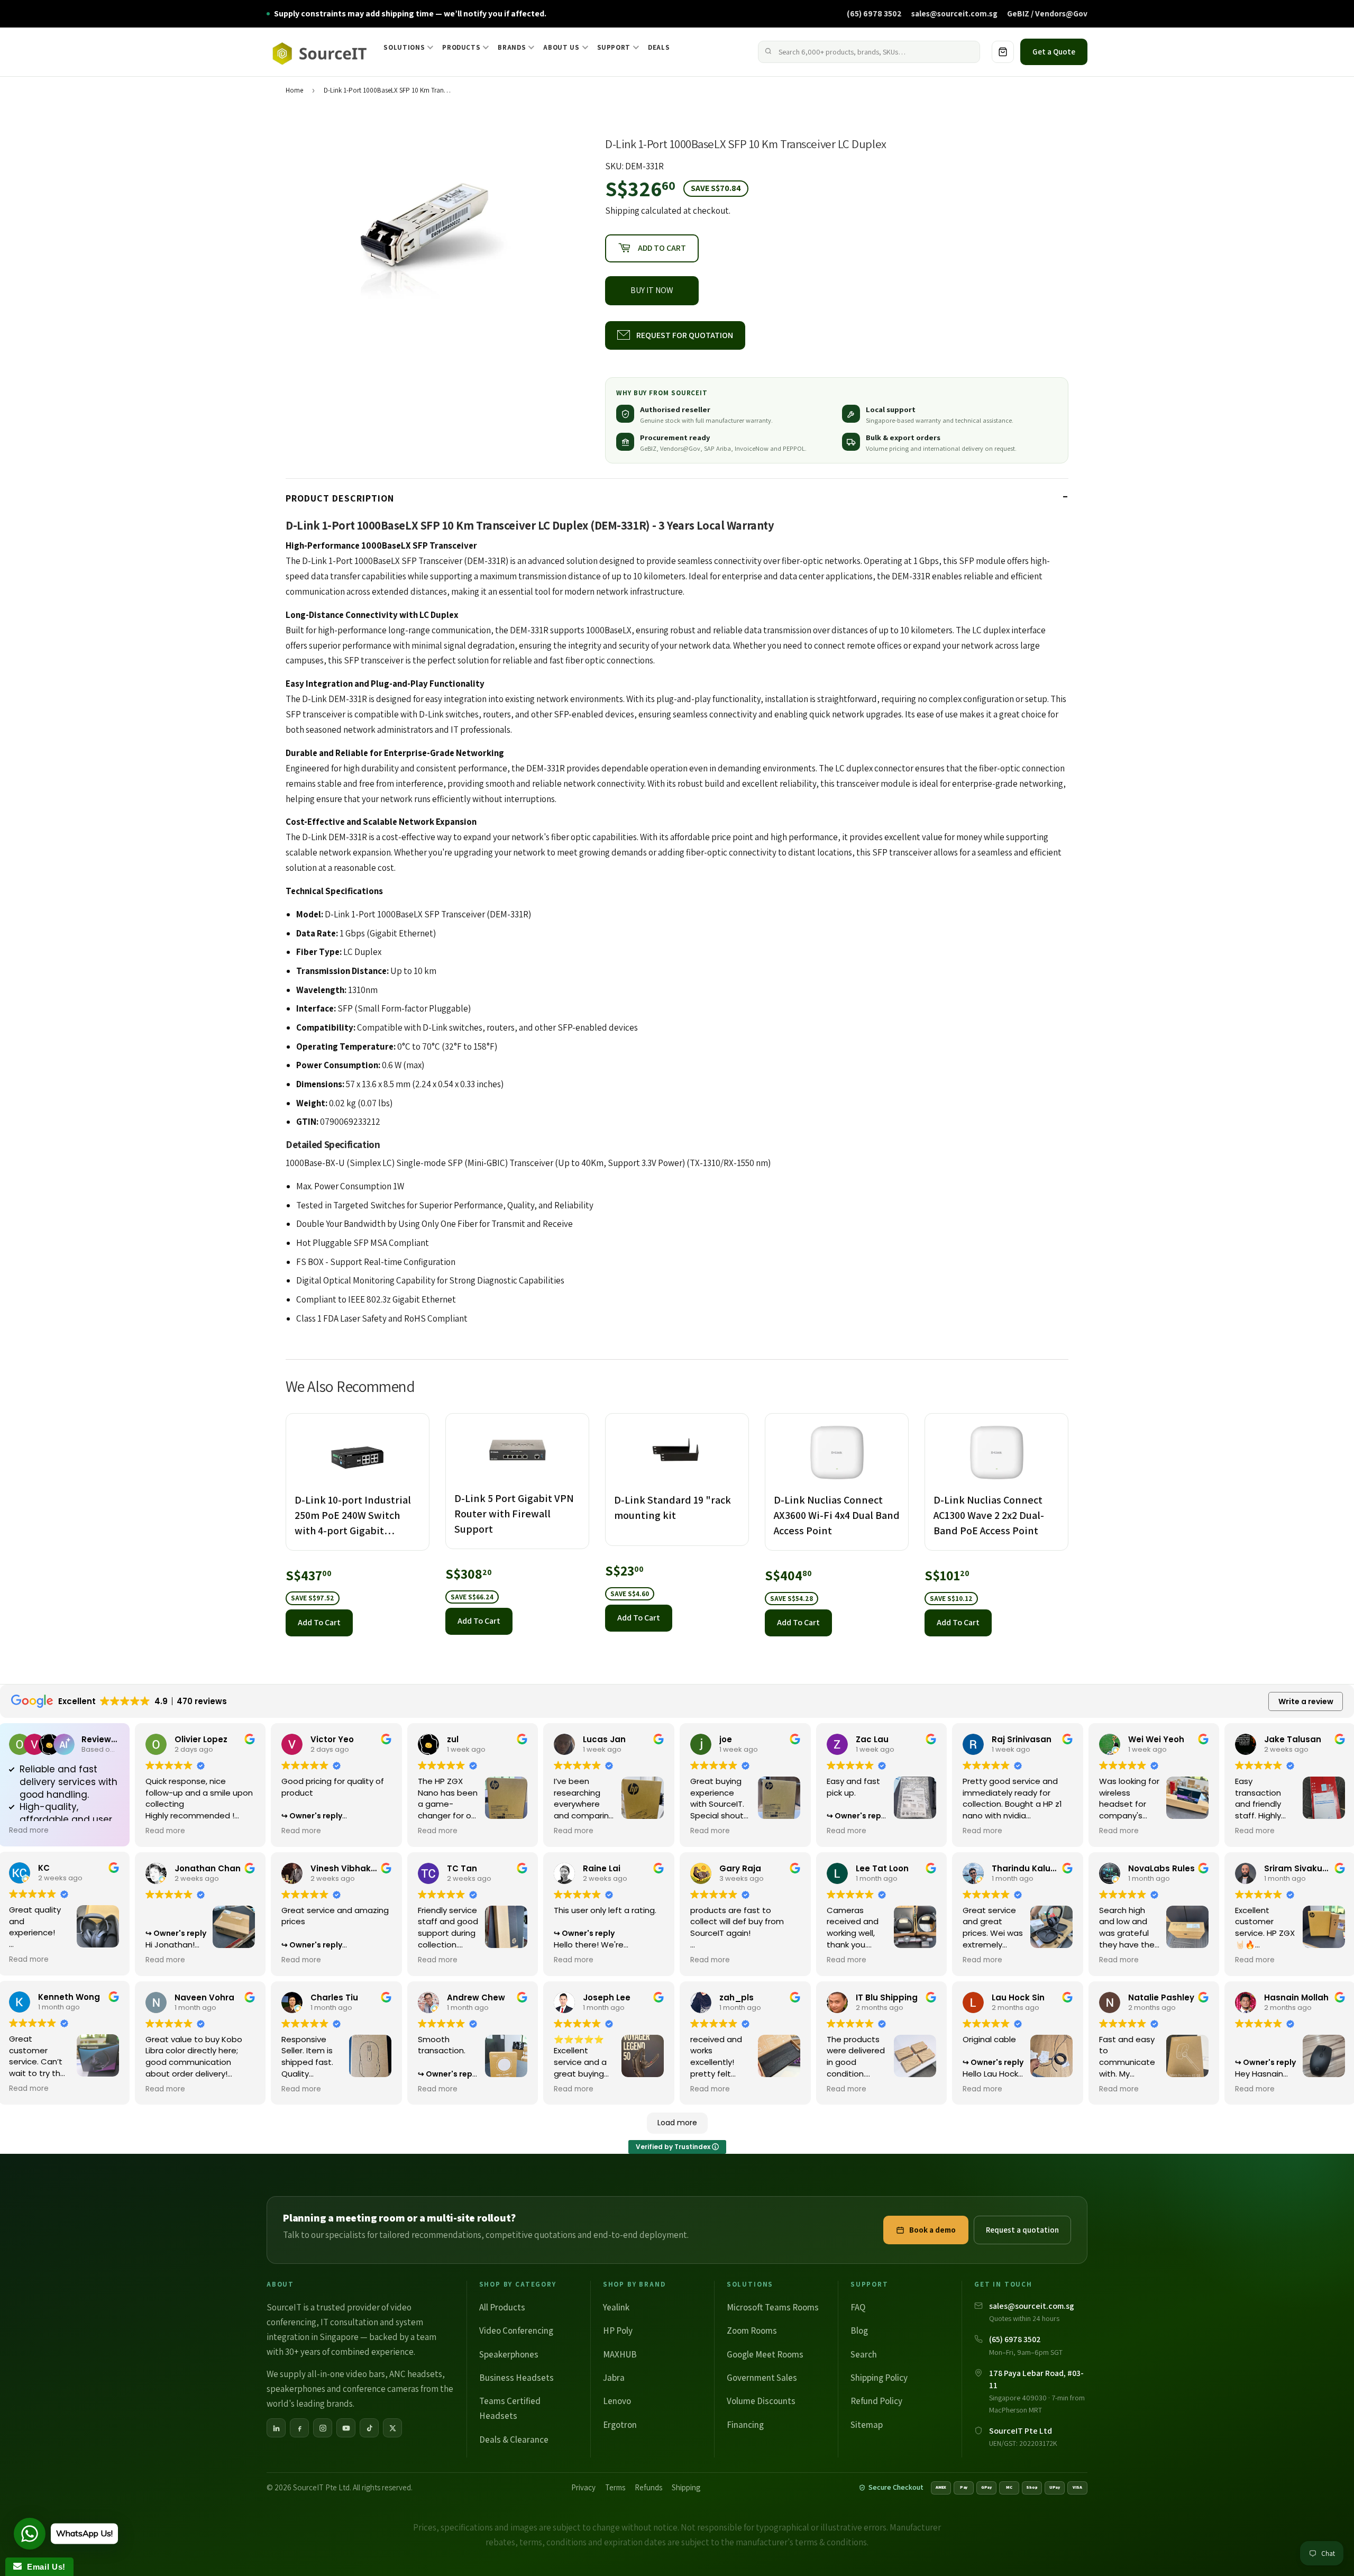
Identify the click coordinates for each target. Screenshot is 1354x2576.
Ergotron (620, 2425)
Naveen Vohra (204, 1997)
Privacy (583, 2487)
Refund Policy (876, 2401)
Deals (659, 47)
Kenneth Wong (69, 1997)
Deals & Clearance (514, 2440)
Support (614, 47)
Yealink (616, 2307)
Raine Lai (602, 1868)
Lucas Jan (604, 1739)
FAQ (858, 2307)
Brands (512, 47)
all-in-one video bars (346, 2374)
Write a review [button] (1306, 1701)
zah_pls (737, 1997)
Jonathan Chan (208, 1868)
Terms (615, 2487)
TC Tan (462, 1868)
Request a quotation (1022, 2230)
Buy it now (652, 290)
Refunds (648, 2487)
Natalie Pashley (1161, 1997)
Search (864, 2354)
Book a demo (932, 2230)
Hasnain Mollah (1296, 1997)
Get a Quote (1054, 52)
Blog (859, 2331)
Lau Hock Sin (1018, 1997)
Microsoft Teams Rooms (773, 2307)
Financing (745, 2425)
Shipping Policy (879, 2378)
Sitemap (867, 2425)
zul (453, 1739)
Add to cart (319, 1622)
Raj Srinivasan (1022, 1739)
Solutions (404, 47)
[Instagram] (323, 2428)
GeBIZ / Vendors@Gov (1047, 13)
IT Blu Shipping (887, 1997)
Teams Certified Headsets (510, 2408)
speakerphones (296, 2389)
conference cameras (381, 2389)
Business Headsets (516, 2378)
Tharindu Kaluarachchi (1040, 1868)
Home (294, 90)
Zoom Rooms (752, 2331)
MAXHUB (620, 2354)
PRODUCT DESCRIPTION (340, 498)
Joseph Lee (607, 1997)
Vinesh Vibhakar (345, 1868)
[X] (392, 2428)
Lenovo (617, 2401)
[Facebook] (299, 2428)
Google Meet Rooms (765, 2354)
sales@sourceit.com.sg (954, 13)
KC (44, 1868)
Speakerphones (509, 2354)
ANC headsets (416, 2374)
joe (726, 1739)
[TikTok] (369, 2428)
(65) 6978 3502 (874, 13)
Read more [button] (29, 1831)
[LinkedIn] (276, 2428)
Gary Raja (740, 1868)
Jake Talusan (1293, 1739)
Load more (677, 2123)
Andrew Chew (476, 1997)
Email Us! (44, 2567)
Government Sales (762, 2378)
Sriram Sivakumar (1302, 1868)
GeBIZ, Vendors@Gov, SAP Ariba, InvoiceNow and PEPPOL (722, 448)
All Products (502, 2307)
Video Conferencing (516, 2331)
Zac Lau (872, 1739)
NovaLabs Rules (1161, 1868)
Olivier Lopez (201, 1739)
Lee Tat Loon (882, 1868)
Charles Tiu (334, 1997)
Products (461, 47)
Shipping (622, 211)
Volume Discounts (761, 2401)
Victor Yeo (332, 1739)
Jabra (614, 2378)
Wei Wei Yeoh (1156, 1739)
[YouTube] (346, 2428)
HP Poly (618, 2331)
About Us (561, 47)
